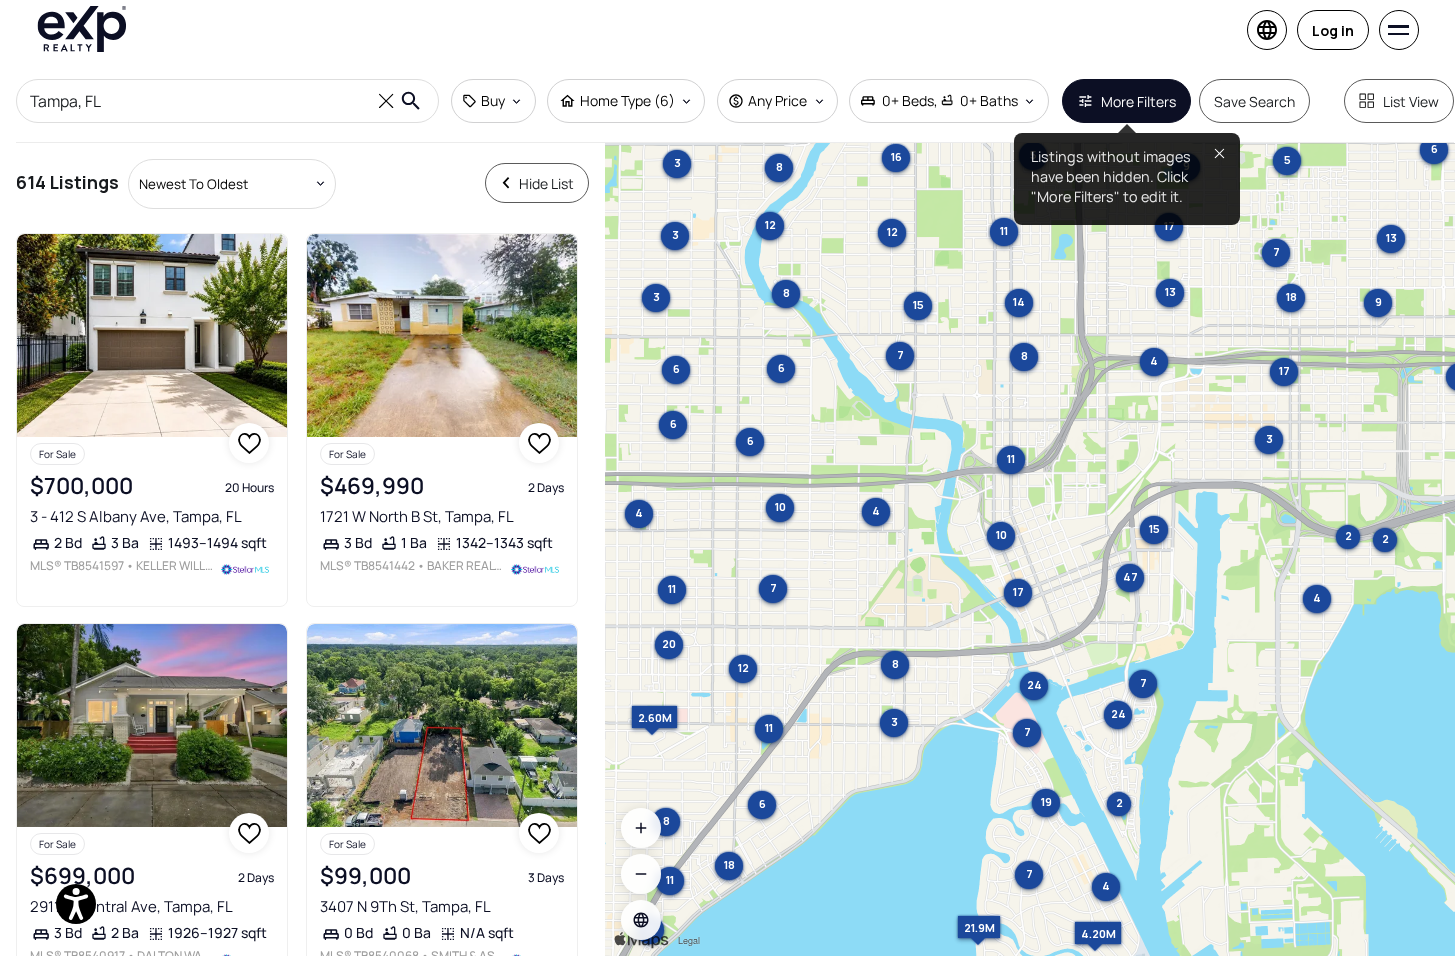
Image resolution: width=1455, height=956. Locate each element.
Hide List (546, 183)
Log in (1333, 30)
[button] (641, 920)
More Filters (1138, 101)
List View (1411, 101)
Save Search (1254, 101)
